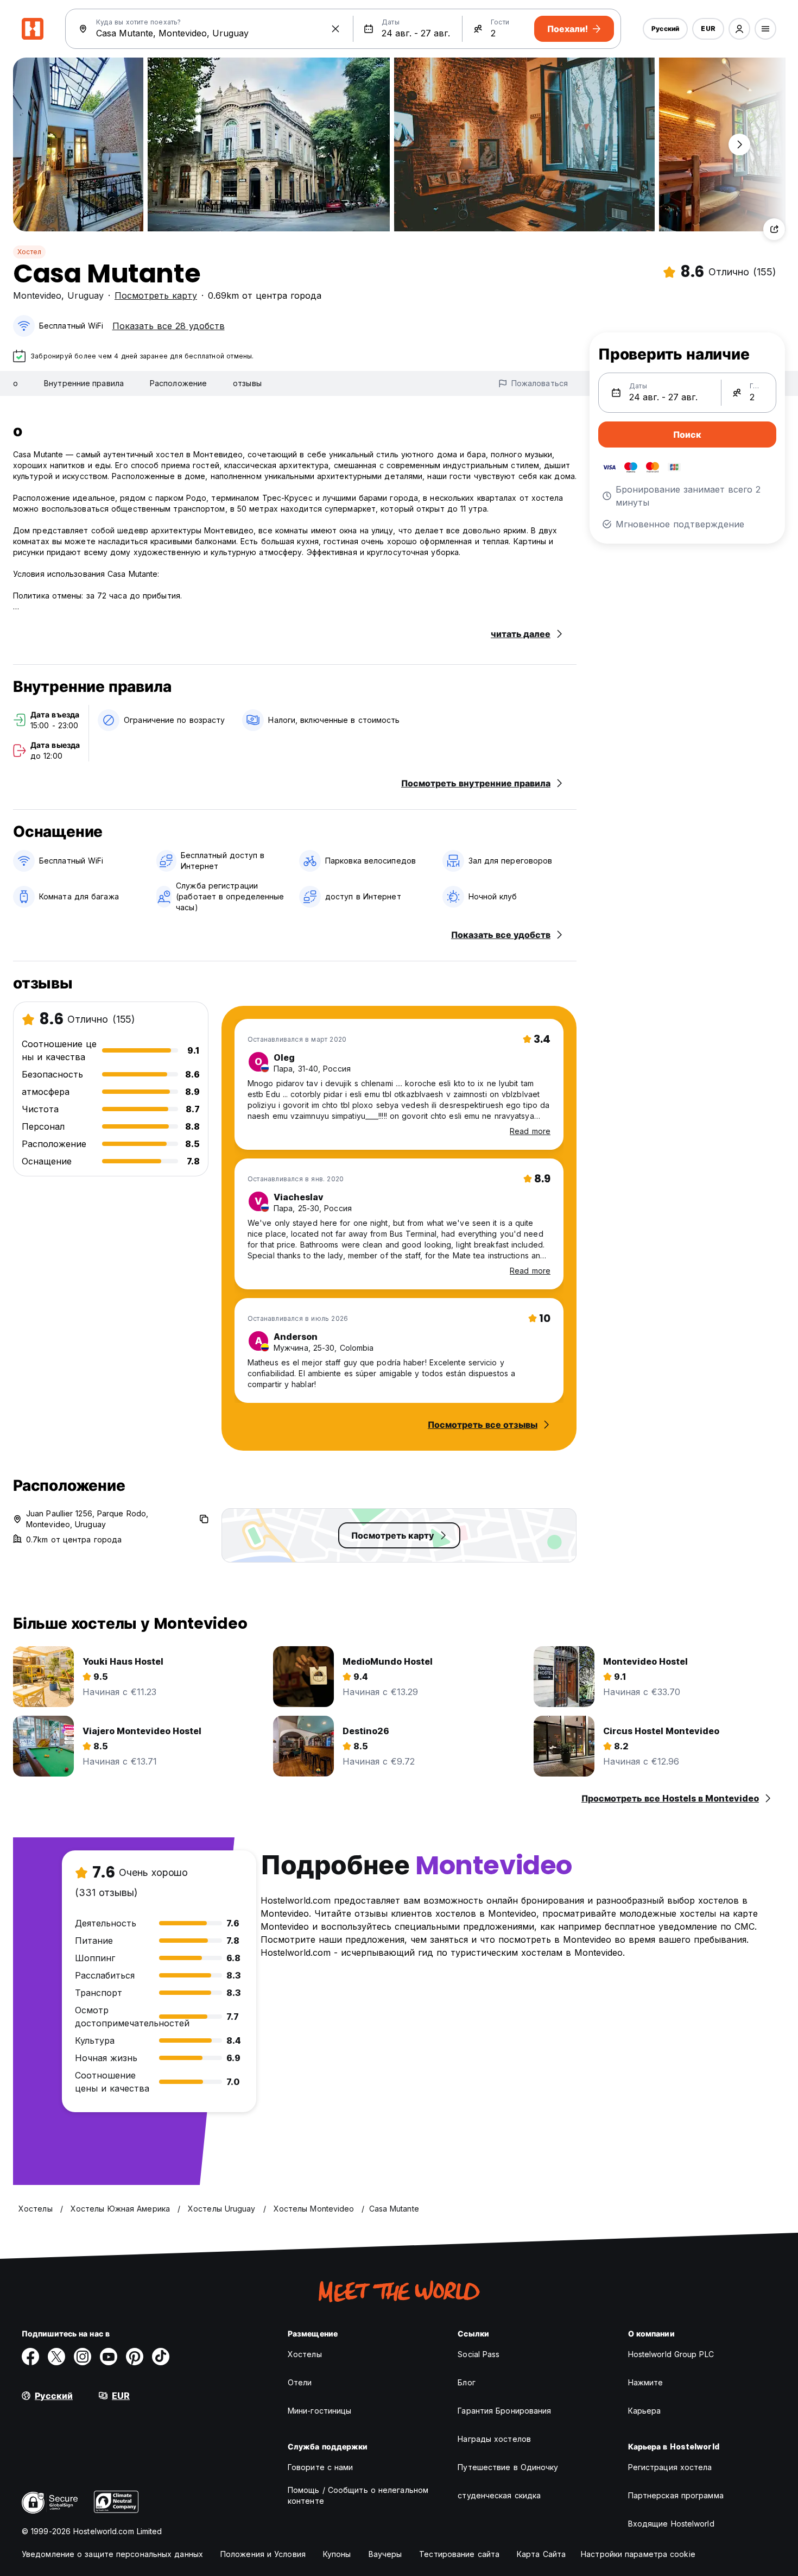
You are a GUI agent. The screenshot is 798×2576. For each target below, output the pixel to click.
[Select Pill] (739, 29)
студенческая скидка (499, 2495)
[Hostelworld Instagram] (83, 2357)
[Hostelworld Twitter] (56, 2357)
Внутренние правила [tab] (84, 383)
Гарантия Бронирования (504, 2411)
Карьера (645, 2411)
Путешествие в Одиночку (508, 2467)
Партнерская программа (676, 2495)
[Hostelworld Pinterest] (135, 2357)
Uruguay (85, 295)
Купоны (337, 2554)
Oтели (300, 2382)
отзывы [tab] (247, 383)
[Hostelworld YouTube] (109, 2357)
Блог (466, 2382)
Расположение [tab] (178, 383)
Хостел (29, 252)
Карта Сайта (541, 2554)
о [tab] (15, 383)
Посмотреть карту (156, 295)
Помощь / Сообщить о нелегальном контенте (358, 2495)
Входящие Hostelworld (671, 2524)
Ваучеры (385, 2554)
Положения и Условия (263, 2554)
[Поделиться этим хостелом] (774, 229)
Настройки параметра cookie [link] (638, 2554)
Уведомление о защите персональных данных (112, 2554)
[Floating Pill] (739, 144)
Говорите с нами (321, 2467)
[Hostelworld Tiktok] (161, 2357)
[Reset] (335, 29)
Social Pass (479, 2354)
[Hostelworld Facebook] (30, 2357)
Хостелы (305, 2354)
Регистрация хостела (670, 2467)
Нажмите (646, 2382)
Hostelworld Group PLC (671, 2354)
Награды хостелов (494, 2439)
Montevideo (37, 295)
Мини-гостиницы (319, 2411)
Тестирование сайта (459, 2554)
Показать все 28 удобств (169, 326)
